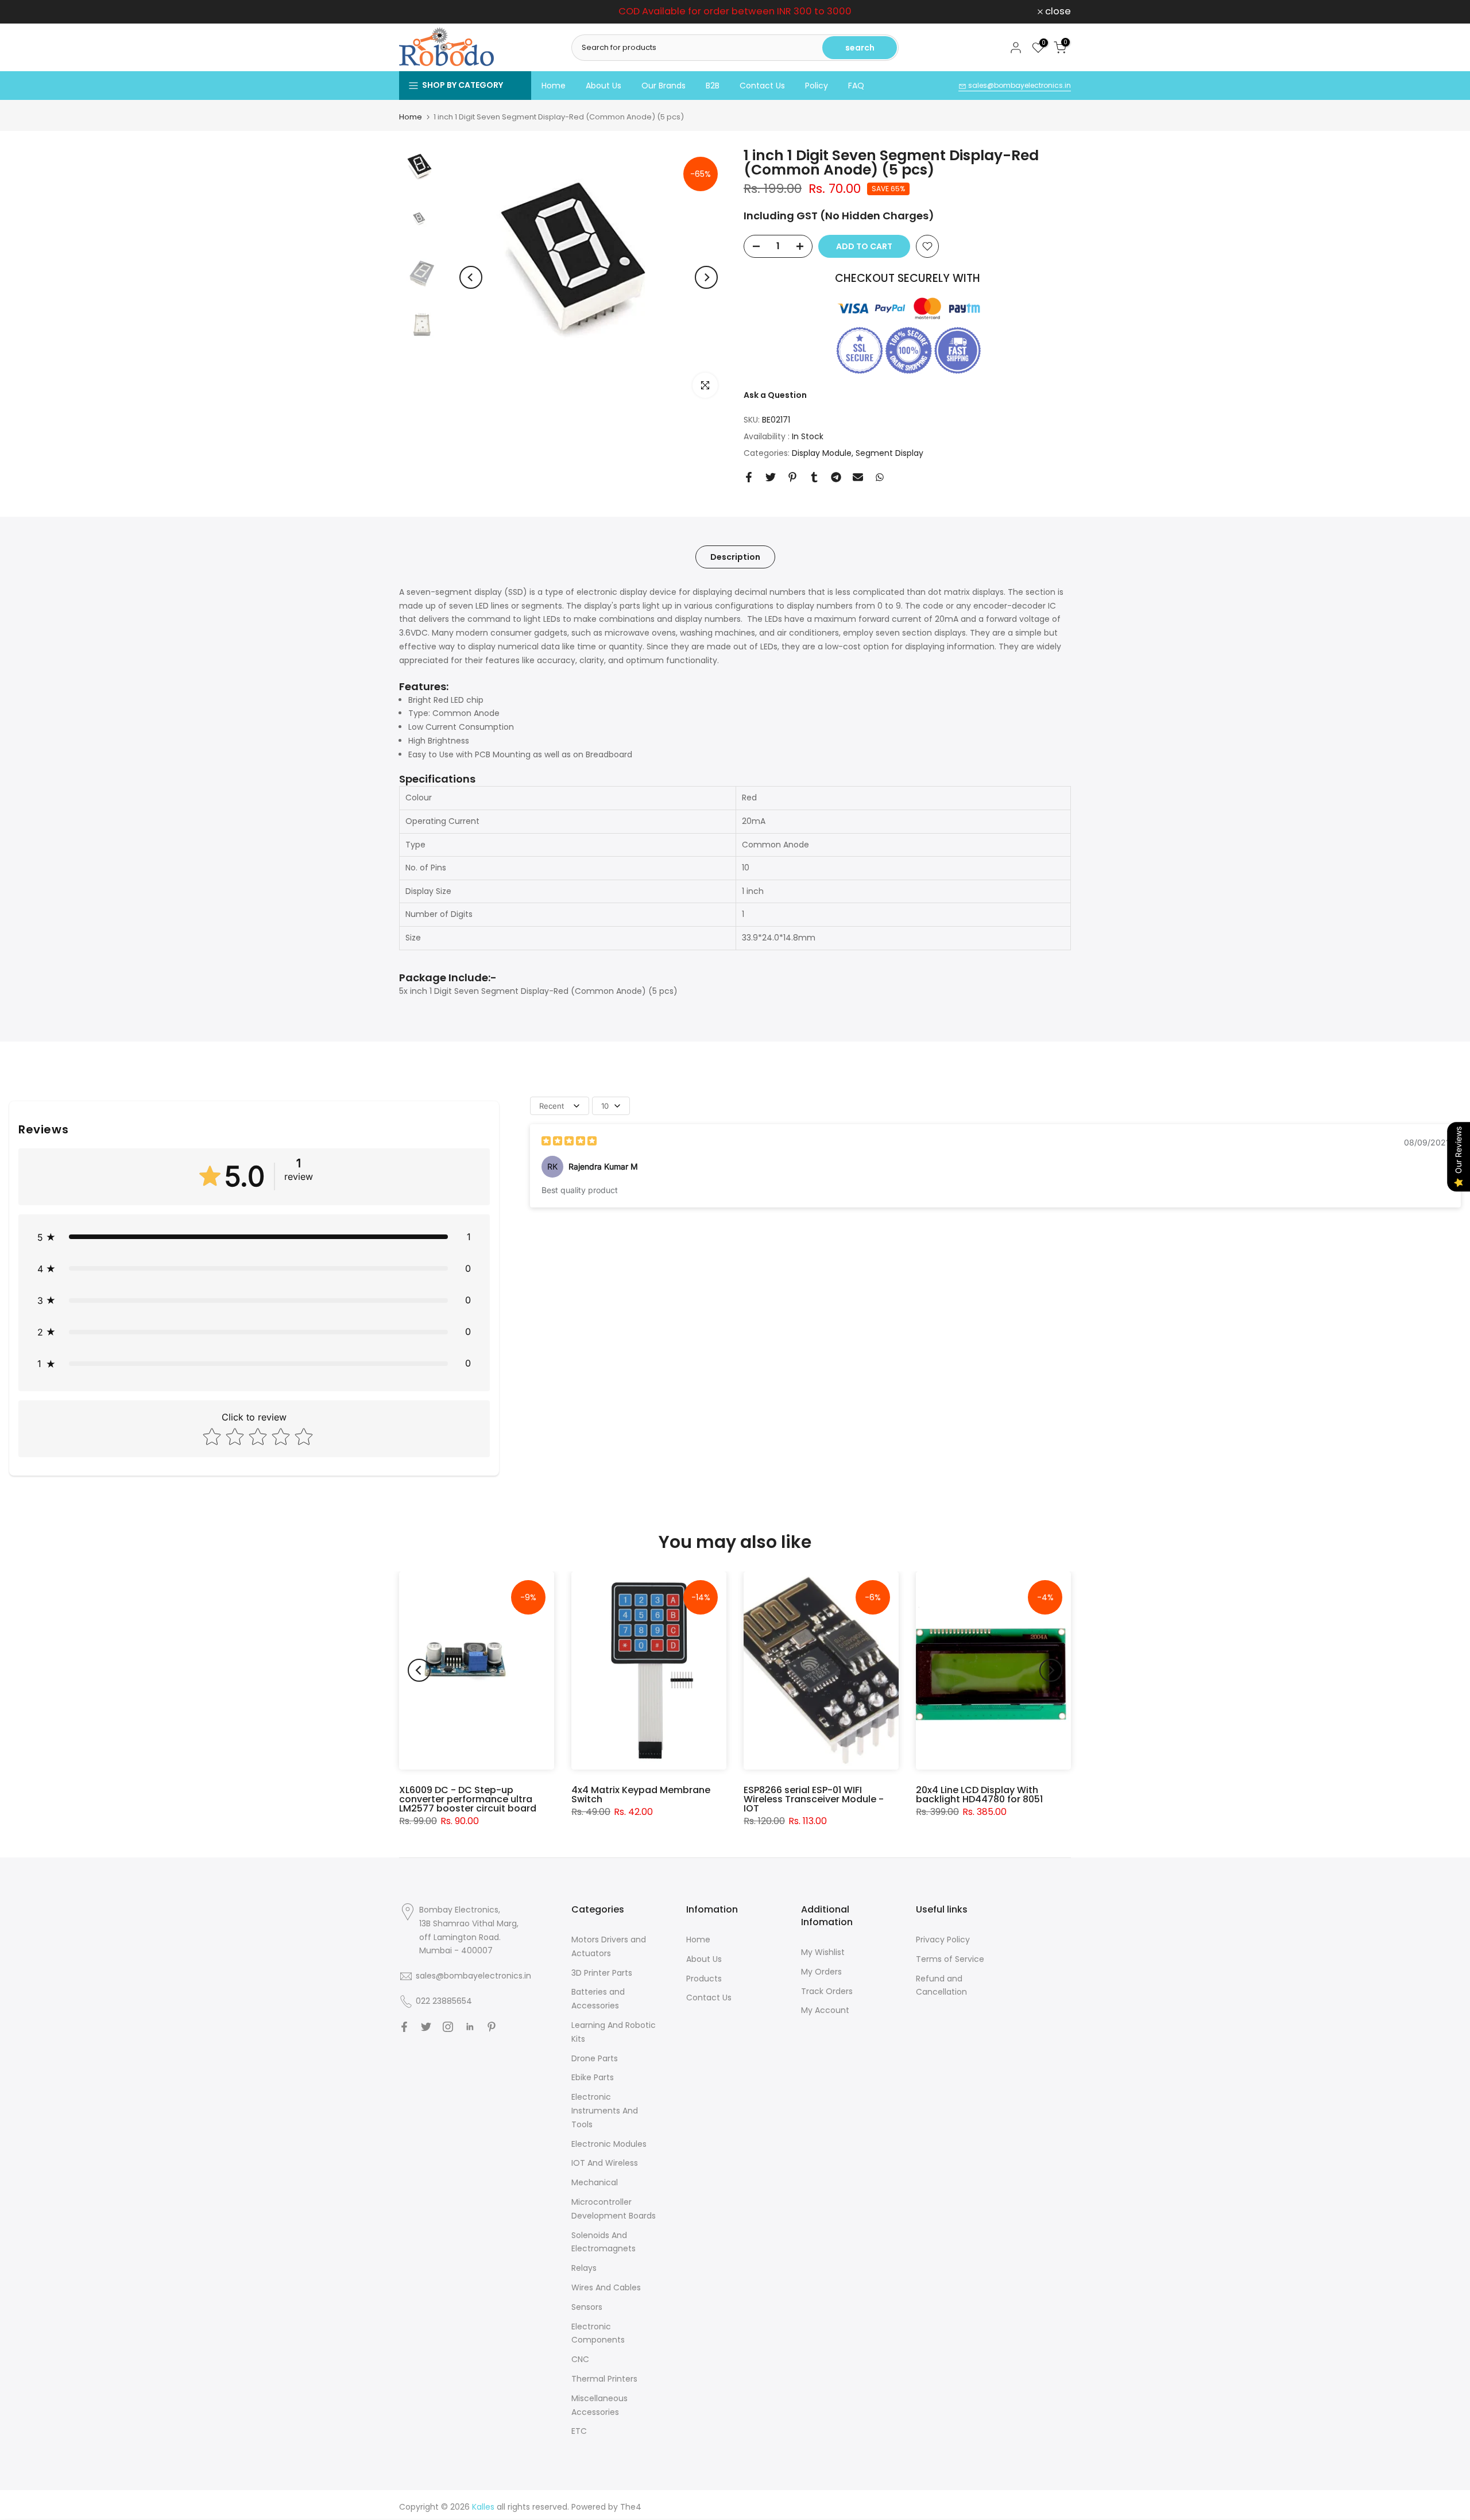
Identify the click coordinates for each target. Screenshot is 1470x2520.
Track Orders (827, 1991)
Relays (584, 2268)
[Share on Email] (858, 477)
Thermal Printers (604, 2379)
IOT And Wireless (605, 2163)
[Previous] (471, 277)
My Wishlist (823, 1952)
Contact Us (762, 86)
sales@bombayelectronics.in (1019, 85)
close (418, 12)
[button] (254, 1237)
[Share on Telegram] (836, 477)
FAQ (856, 86)
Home (554, 86)
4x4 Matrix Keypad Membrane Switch (641, 1795)
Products (704, 1979)
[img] (569, 1142)
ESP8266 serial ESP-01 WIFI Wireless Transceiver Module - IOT (814, 1799)
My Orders (821, 1972)
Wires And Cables (606, 2287)
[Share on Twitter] (771, 477)
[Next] (706, 277)
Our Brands (664, 86)
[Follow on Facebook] (404, 2027)
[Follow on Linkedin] (470, 2027)
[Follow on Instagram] (448, 2027)
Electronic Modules (609, 2144)
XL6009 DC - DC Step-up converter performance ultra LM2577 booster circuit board (468, 1799)
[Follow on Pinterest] (492, 2027)
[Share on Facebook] (749, 477)
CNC (580, 2359)
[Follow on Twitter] (426, 2027)
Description (735, 556)
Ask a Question (775, 395)
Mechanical (595, 2182)
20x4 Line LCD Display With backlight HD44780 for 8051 (979, 1795)
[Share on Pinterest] (792, 477)
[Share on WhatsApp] (880, 477)
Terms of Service (950, 1959)
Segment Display (889, 453)
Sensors (587, 2307)
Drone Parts (595, 2058)
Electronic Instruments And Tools (605, 2111)
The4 (631, 2507)
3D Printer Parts (602, 1973)
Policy (817, 86)
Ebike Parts (593, 2077)
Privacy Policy (943, 1940)
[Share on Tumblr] (814, 477)
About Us (604, 86)
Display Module (822, 453)
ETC (579, 2431)
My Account (825, 2010)
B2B (713, 86)
